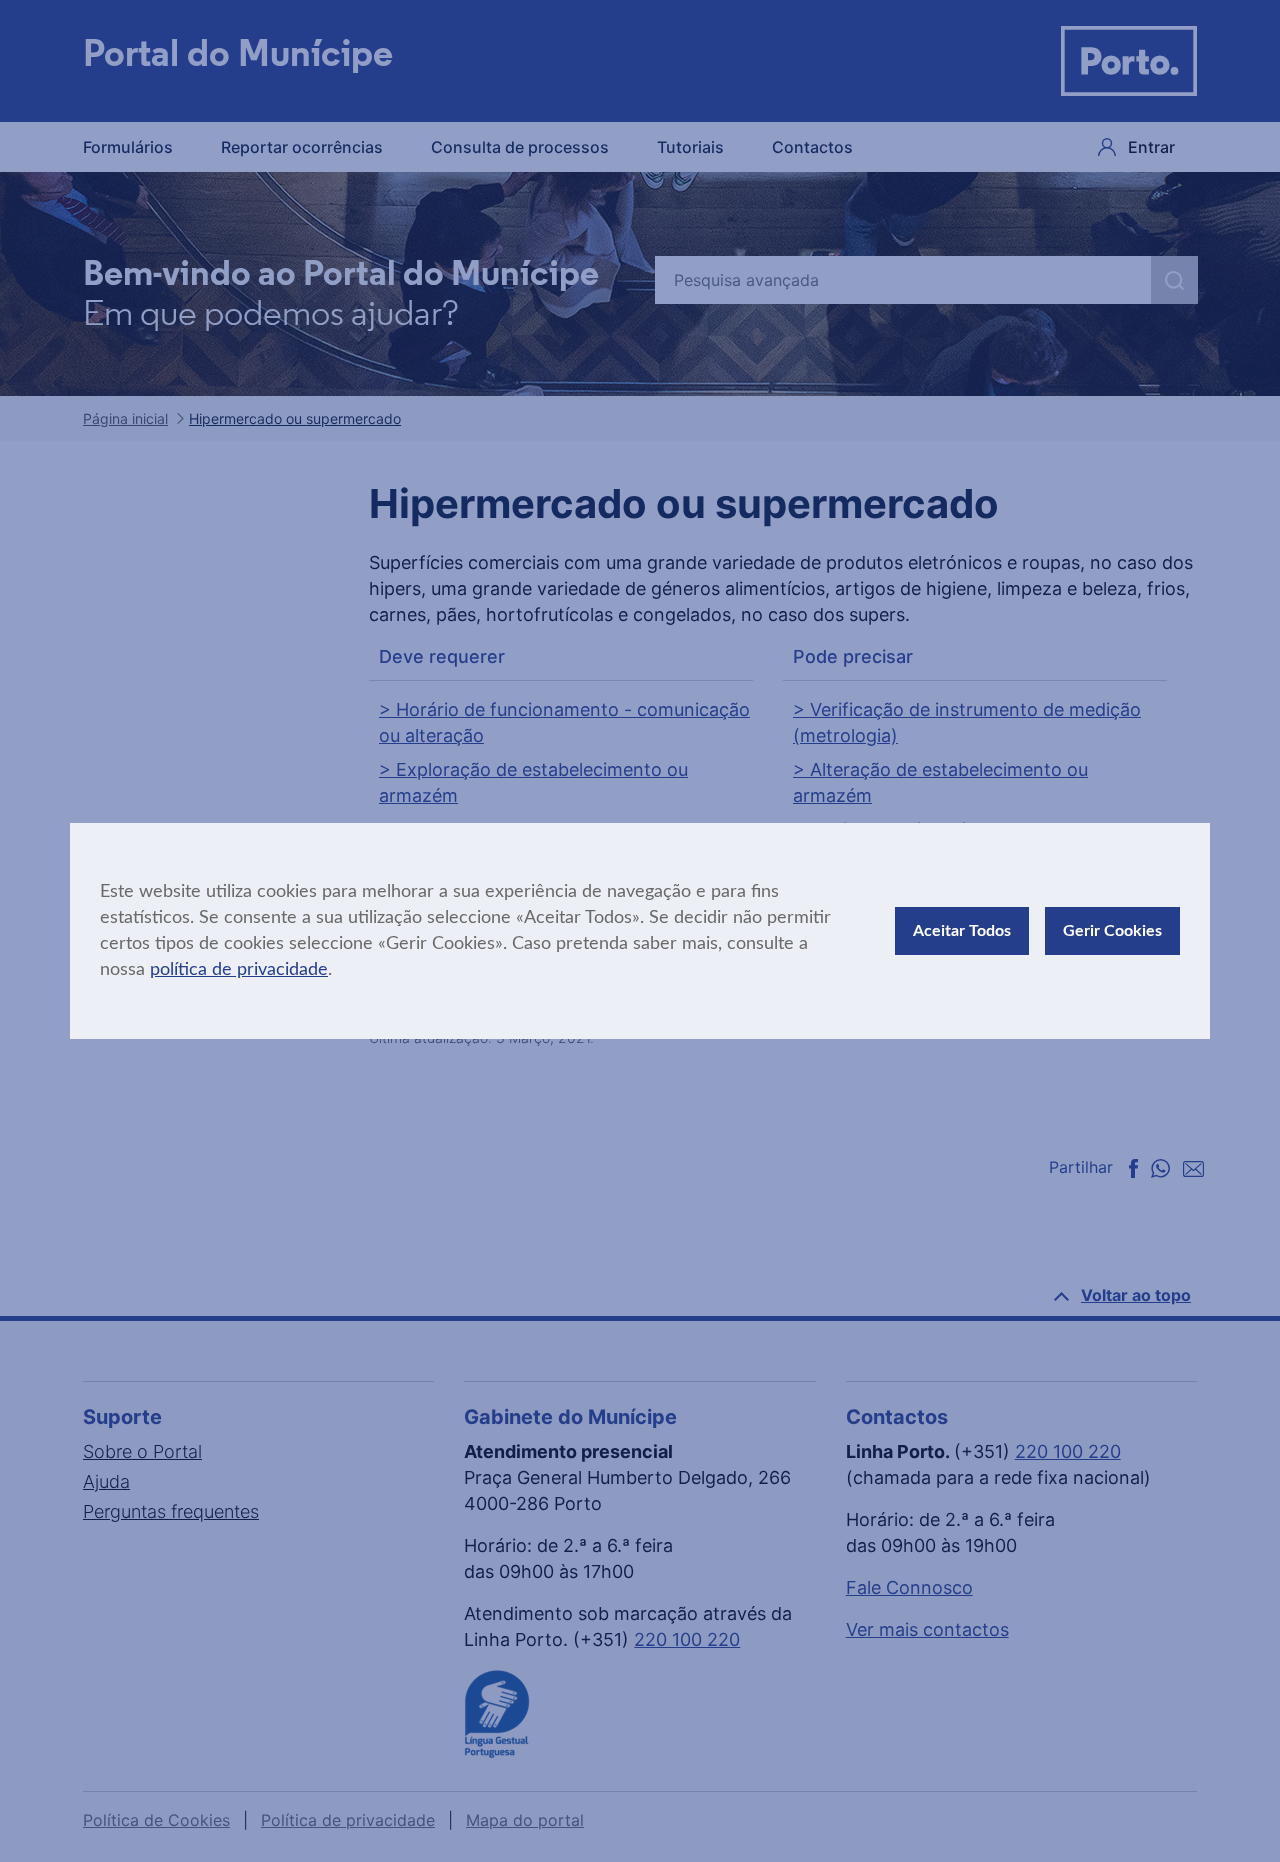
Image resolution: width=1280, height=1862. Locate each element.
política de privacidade (239, 970)
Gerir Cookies (1112, 931)
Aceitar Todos (962, 931)
